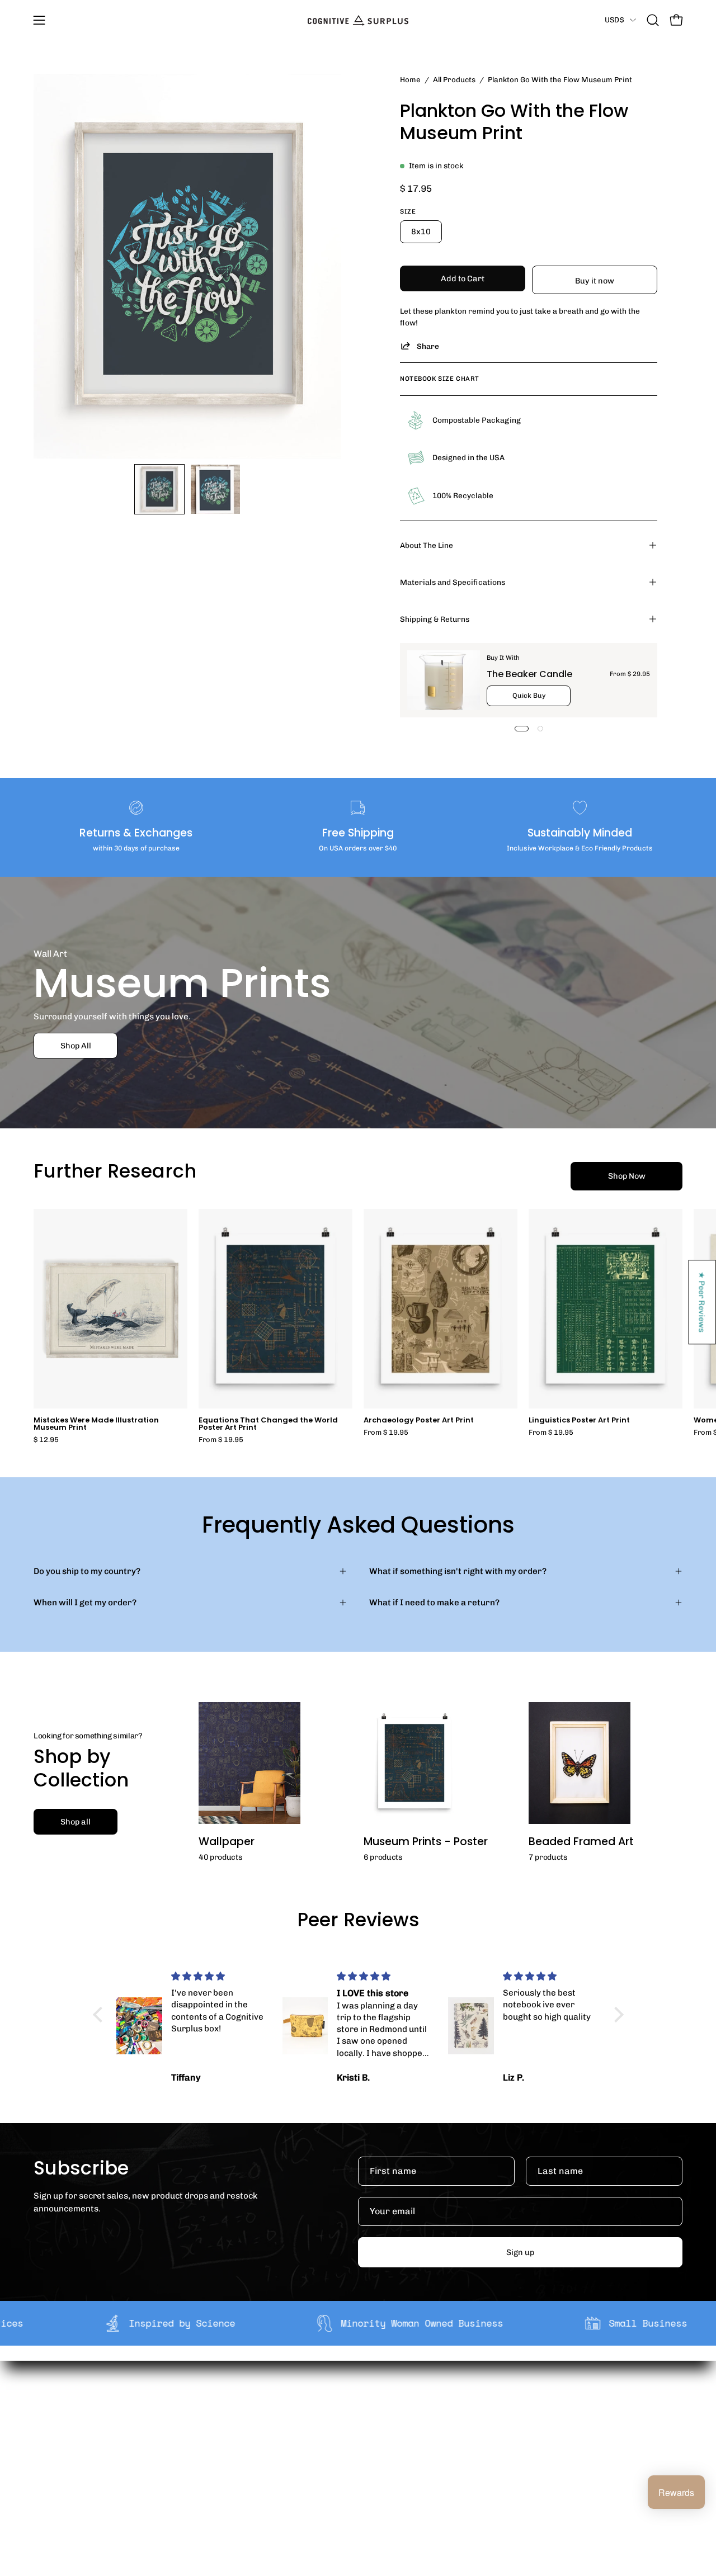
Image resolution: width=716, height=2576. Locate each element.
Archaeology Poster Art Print (419, 1421)
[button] (653, 20)
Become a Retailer (238, 2443)
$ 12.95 (46, 1440)
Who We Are (226, 2408)
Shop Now (627, 1176)
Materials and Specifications (453, 582)
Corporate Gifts (233, 2426)
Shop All (76, 1046)
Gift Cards (356, 2443)
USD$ (614, 20)
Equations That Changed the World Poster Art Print (268, 1424)
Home (410, 79)
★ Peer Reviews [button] (703, 1302)
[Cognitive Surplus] (358, 20)
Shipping (353, 2408)
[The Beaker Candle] (444, 680)
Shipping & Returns (435, 619)
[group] (358, 1326)
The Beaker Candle (529, 674)
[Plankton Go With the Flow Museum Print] (159, 489)
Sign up (520, 2252)
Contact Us (357, 2461)
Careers (218, 2461)
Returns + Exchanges (378, 2426)
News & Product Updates (251, 2478)
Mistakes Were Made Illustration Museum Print (96, 1424)
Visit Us (350, 2478)
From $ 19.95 (221, 1440)
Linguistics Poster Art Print (579, 1421)
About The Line (427, 545)
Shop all (76, 1822)
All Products (454, 79)
